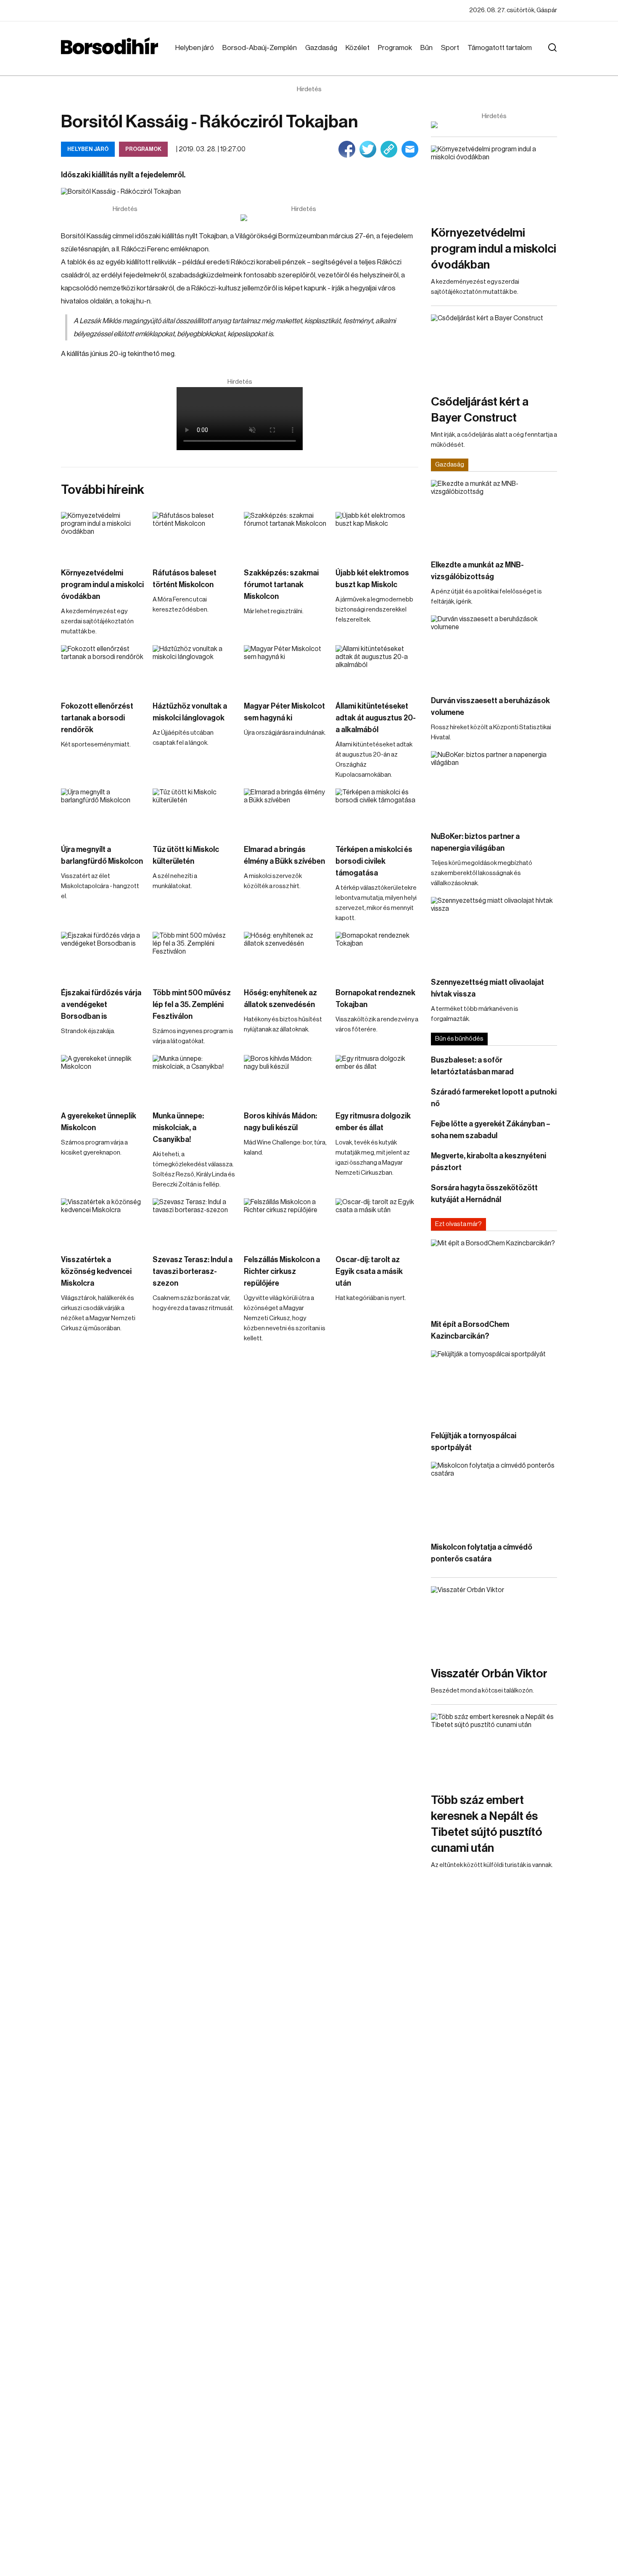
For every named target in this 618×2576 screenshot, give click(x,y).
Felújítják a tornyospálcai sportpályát (474, 1442)
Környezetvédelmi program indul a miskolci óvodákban (102, 585)
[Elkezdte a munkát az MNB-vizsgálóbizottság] (494, 515)
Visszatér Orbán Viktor (489, 1674)
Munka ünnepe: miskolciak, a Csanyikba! (178, 1128)
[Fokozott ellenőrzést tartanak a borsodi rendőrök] (103, 668)
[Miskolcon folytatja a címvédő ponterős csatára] (494, 1497)
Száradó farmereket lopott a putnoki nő (494, 1098)
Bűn (427, 48)
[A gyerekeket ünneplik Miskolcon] (103, 1078)
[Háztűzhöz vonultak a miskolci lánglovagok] (194, 668)
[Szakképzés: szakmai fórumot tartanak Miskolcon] (285, 535)
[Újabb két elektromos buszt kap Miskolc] (377, 535)
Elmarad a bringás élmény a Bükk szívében (284, 855)
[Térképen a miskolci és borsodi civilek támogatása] (377, 812)
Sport (450, 48)
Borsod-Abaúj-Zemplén (260, 48)
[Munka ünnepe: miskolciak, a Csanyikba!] (194, 1078)
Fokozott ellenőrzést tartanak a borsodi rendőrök (97, 718)
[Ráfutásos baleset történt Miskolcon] (194, 535)
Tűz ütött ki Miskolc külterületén (186, 855)
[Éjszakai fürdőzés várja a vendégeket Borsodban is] (103, 955)
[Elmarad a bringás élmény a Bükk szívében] (285, 812)
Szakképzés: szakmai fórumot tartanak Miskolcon (281, 585)
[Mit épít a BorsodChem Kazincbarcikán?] (494, 1275)
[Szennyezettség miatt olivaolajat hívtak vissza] (494, 932)
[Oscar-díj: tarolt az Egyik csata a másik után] (377, 1222)
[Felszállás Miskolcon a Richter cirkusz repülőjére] (285, 1222)
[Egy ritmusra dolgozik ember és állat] (377, 1078)
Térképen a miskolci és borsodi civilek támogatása (374, 861)
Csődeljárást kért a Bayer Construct (480, 410)
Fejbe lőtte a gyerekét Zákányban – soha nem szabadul (491, 1130)
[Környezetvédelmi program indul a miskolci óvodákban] (103, 535)
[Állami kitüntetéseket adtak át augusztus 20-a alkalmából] (377, 668)
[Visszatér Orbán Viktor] (494, 1622)
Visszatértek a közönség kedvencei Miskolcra (96, 1271)
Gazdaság (321, 48)
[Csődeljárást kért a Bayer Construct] (494, 350)
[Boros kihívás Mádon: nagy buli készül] (285, 1078)
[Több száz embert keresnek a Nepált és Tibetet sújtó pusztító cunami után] (494, 1749)
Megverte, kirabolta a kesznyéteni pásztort (489, 1162)
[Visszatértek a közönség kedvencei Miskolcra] (103, 1222)
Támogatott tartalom (500, 48)
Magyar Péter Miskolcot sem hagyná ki (284, 712)
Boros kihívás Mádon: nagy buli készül (280, 1122)
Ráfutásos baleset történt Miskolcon (185, 579)
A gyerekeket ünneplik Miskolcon (99, 1122)
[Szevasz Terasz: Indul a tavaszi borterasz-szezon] (194, 1222)
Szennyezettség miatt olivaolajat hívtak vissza (487, 988)
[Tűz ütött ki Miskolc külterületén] (194, 812)
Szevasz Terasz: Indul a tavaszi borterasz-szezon (193, 1271)
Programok (395, 48)
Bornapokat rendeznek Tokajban (375, 999)
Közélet (358, 48)
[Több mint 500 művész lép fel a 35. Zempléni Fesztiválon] (194, 955)
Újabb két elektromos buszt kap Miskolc (372, 579)
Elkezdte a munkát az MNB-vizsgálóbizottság (477, 571)
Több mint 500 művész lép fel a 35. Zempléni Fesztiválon (192, 1005)
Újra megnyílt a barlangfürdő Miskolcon (102, 855)
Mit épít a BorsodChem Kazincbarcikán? (470, 1330)
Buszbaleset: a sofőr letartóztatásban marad (472, 1066)
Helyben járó (195, 48)
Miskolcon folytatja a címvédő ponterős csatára (482, 1553)
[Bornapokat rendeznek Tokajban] (377, 955)
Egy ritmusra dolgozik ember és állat (373, 1122)
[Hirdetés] (304, 218)
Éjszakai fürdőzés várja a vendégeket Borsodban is (101, 1005)
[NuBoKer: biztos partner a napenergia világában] (494, 787)
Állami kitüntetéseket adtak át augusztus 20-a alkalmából (376, 718)
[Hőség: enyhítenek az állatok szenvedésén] (285, 955)
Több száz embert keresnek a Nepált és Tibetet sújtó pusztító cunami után (487, 1824)
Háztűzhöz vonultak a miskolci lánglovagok (190, 712)
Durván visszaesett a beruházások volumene (490, 707)
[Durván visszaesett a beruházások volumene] (494, 651)
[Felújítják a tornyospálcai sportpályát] (494, 1386)
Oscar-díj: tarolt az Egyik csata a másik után (369, 1271)
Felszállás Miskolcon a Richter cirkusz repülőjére (282, 1271)
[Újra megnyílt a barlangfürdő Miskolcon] (103, 812)
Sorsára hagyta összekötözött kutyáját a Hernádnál (484, 1194)
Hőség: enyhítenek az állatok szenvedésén (280, 999)
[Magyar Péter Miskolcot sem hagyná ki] (285, 668)
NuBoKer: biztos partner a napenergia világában (475, 842)
